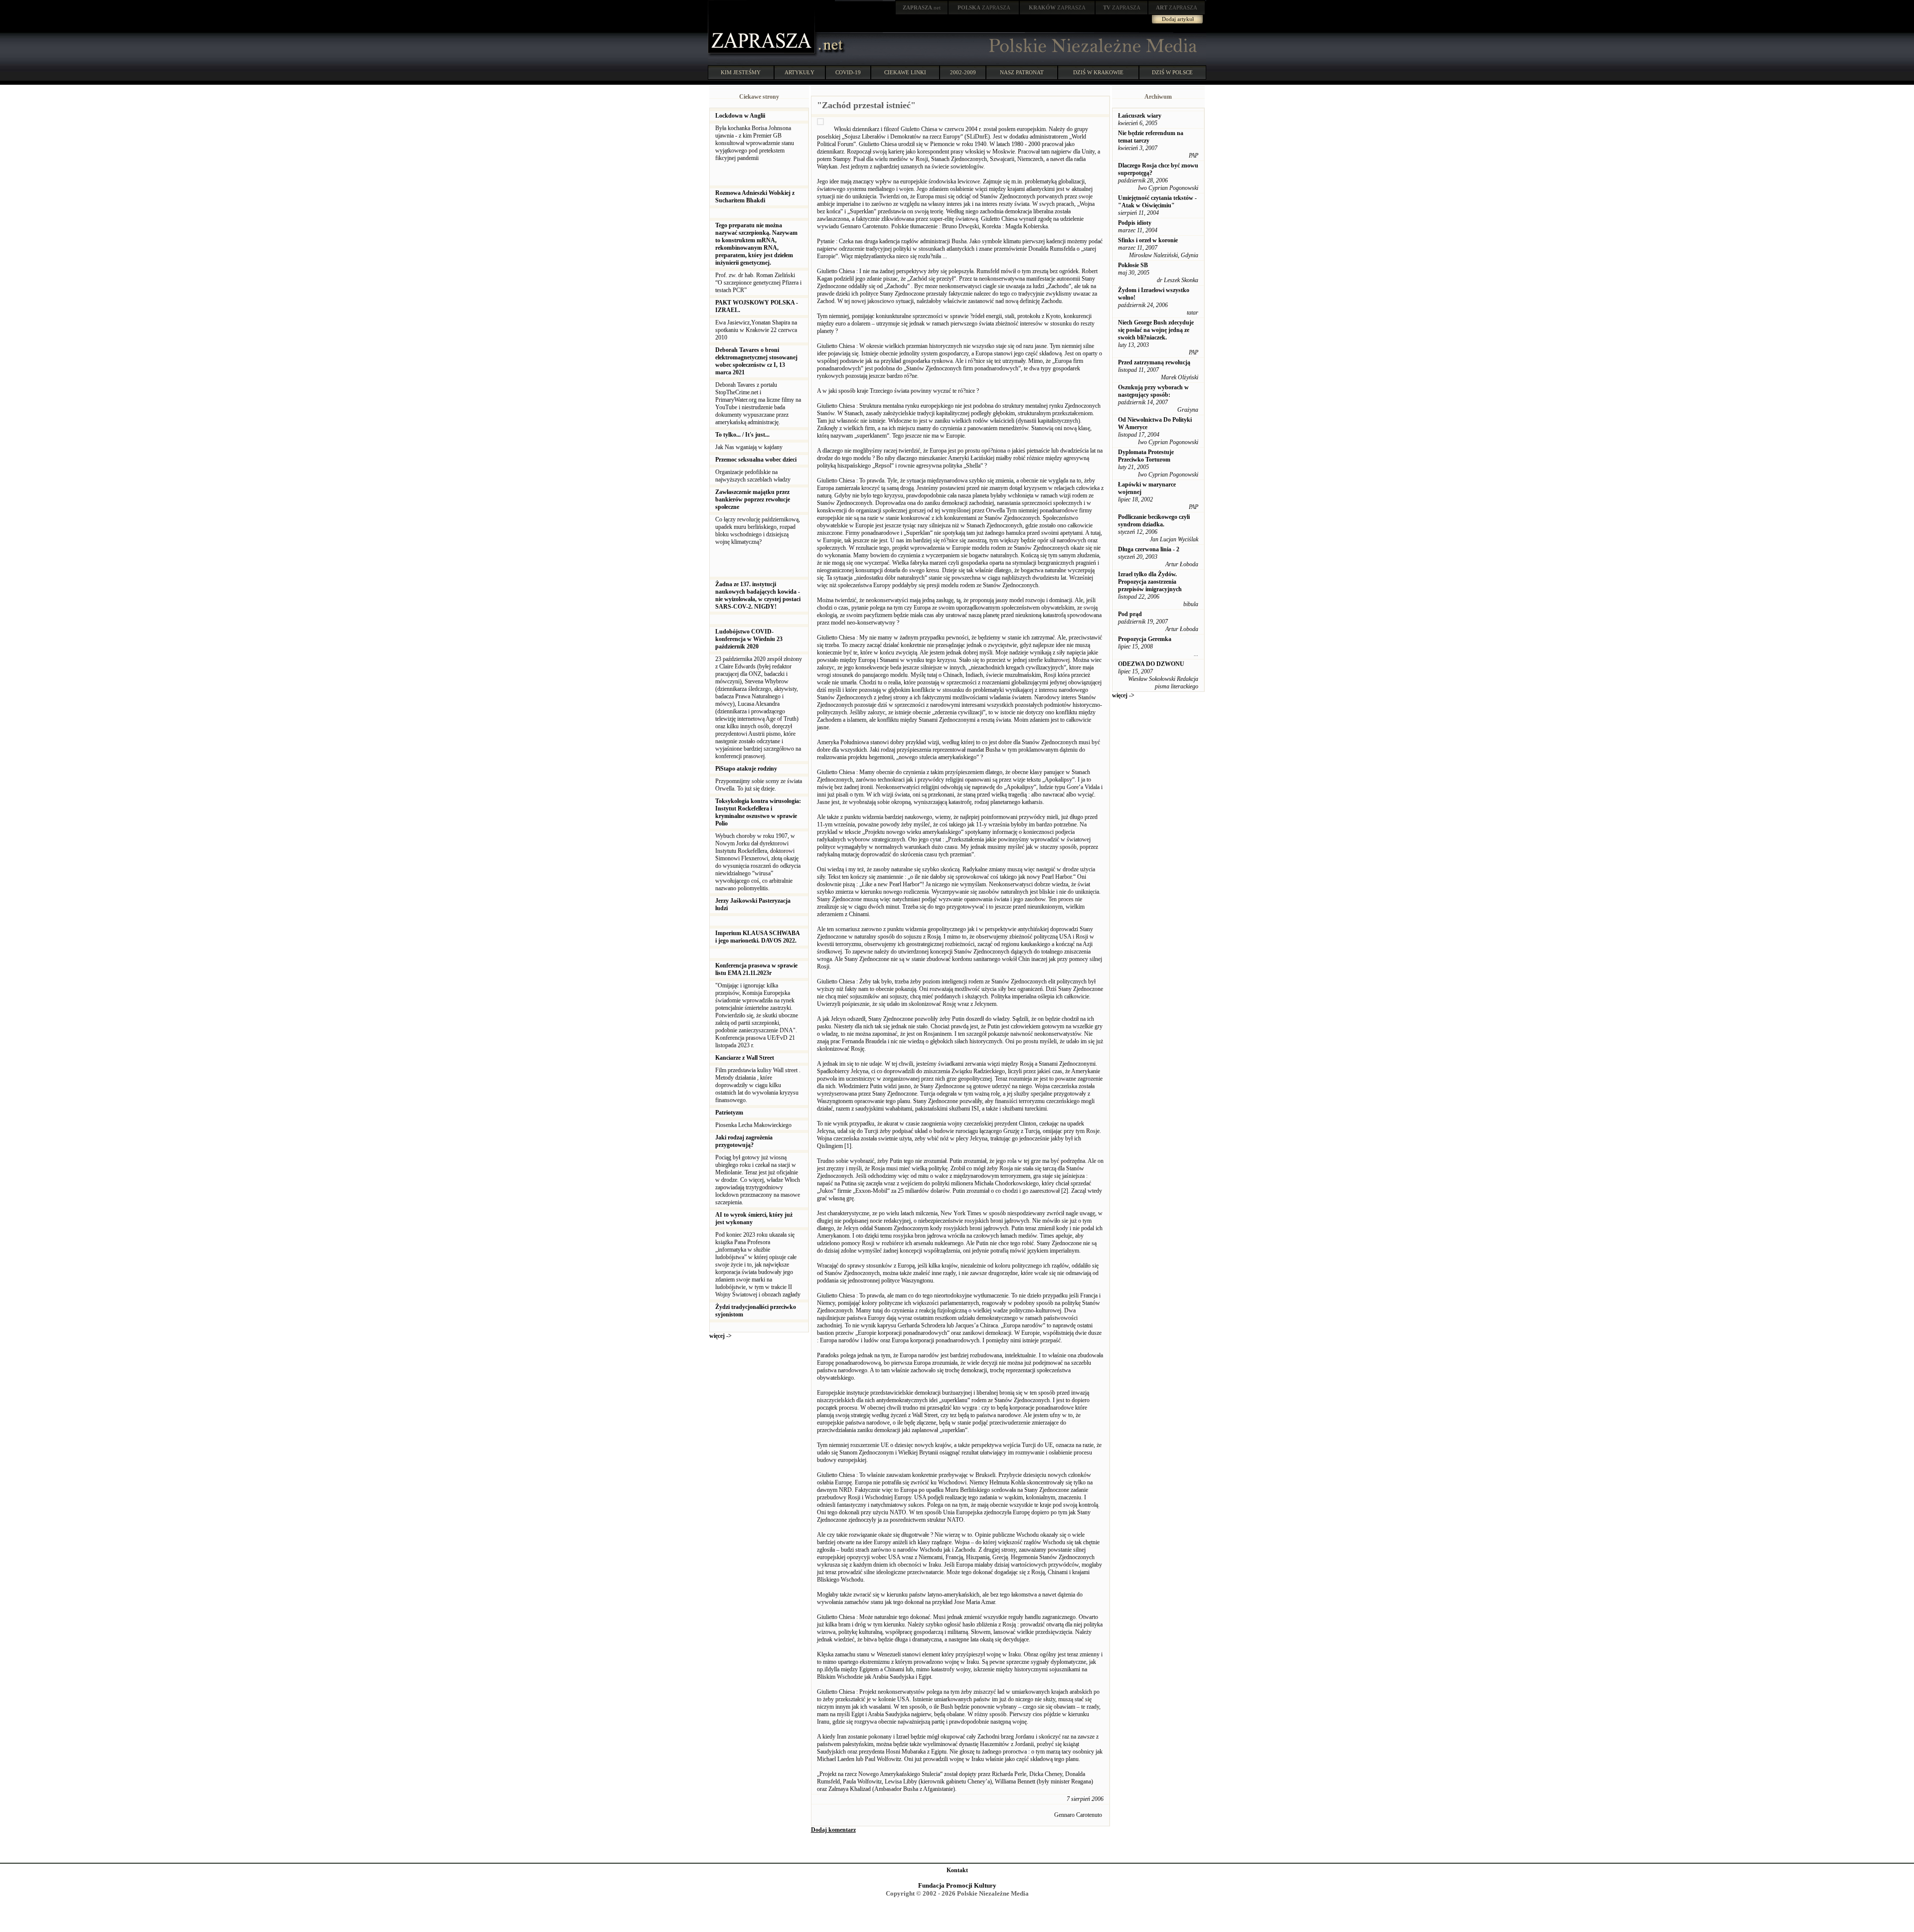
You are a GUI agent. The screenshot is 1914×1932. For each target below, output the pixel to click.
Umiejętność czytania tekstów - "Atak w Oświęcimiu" (1157, 202)
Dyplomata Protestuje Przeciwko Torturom (1146, 456)
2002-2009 (963, 72)
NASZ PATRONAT (1022, 72)
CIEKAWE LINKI (905, 72)
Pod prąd (1130, 614)
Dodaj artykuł (1178, 19)
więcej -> (720, 1336)
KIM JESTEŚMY (741, 72)
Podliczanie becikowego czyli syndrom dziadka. (1154, 521)
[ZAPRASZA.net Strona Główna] (763, 55)
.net (922, 7)
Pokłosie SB (1133, 265)
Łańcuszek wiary (1140, 116)
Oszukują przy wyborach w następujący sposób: (1153, 391)
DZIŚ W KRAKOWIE (1098, 72)
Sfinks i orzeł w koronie (1148, 240)
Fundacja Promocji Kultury (957, 1885)
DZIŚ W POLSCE (1172, 72)
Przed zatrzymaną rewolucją (1154, 362)
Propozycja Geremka (1145, 639)
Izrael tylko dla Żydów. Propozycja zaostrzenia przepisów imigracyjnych (1150, 582)
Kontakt (957, 1870)
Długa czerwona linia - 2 (1149, 549)
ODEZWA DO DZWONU (1151, 664)
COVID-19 (848, 72)
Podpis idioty (1135, 223)
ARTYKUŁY (799, 72)
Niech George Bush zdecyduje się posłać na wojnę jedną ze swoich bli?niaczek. (1156, 330)
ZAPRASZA (984, 7)
